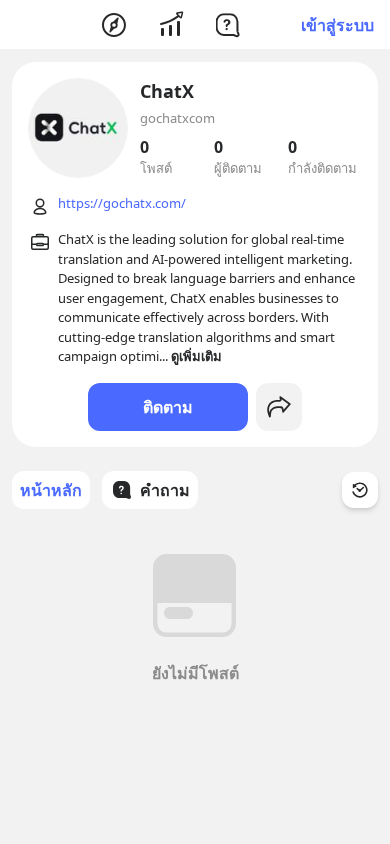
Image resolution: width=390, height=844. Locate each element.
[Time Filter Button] (360, 490)
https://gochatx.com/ (122, 203)
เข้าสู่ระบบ (337, 25)
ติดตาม (168, 407)
